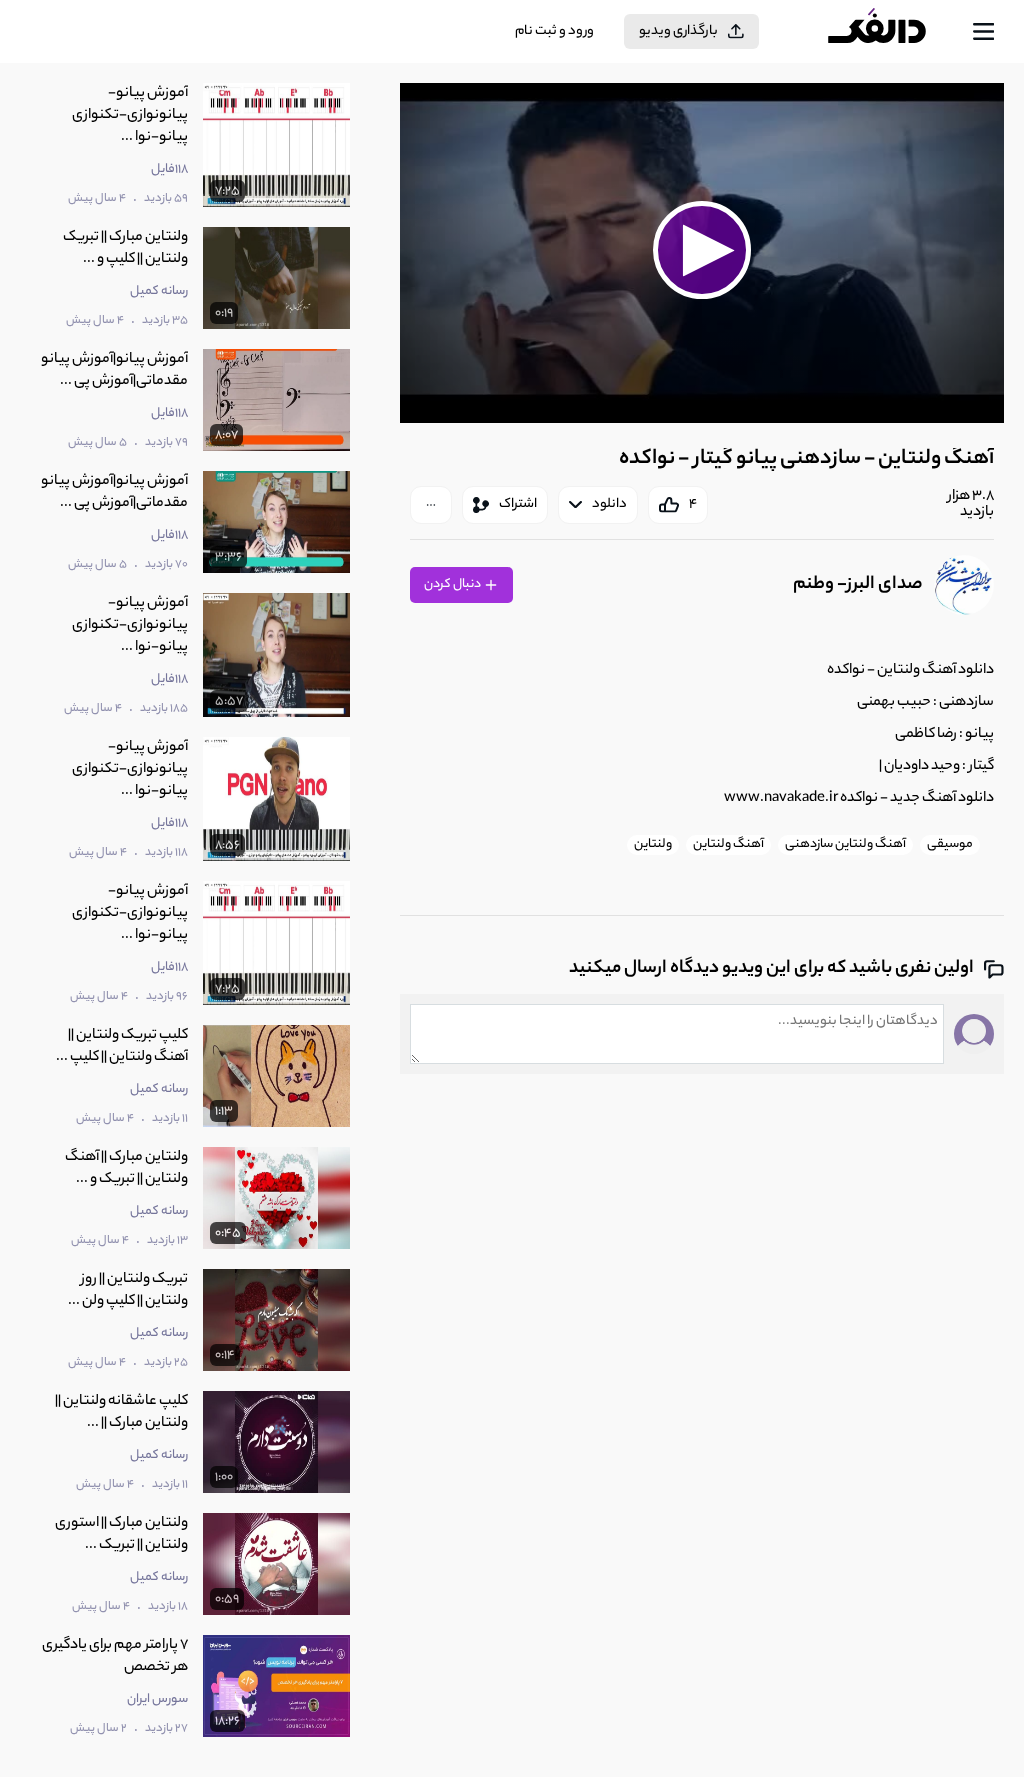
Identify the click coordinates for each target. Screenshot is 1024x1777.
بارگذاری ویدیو (678, 31)
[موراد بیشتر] (431, 505)
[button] (702, 250)
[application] (702, 253)
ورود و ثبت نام (554, 31)
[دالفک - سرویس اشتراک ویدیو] (893, 32)
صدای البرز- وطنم (857, 585)
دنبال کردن (453, 584)
